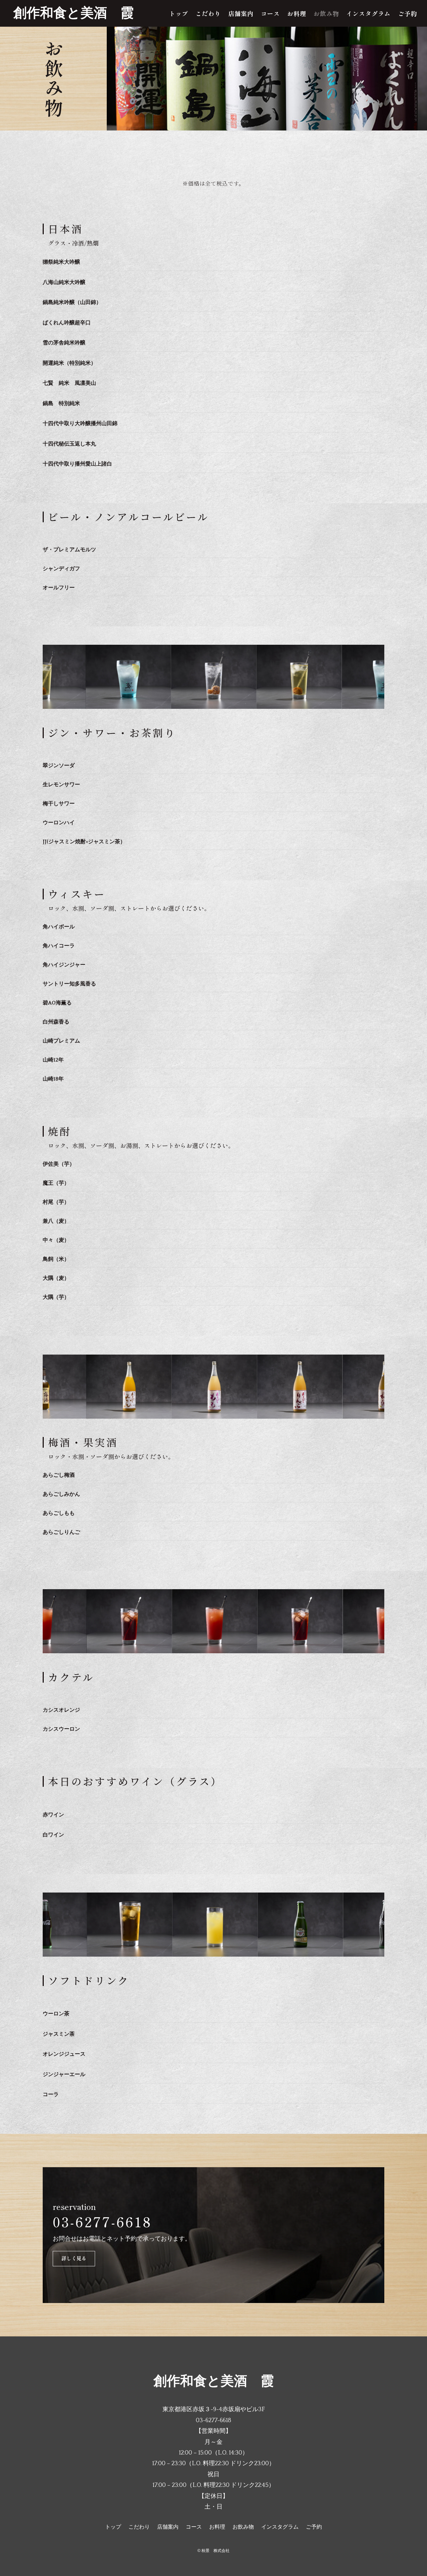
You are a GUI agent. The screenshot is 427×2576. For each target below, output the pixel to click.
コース (270, 14)
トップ (179, 14)
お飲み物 (326, 14)
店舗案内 (241, 14)
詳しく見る (74, 2258)
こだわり (208, 14)
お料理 (297, 14)
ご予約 (407, 14)
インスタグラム (368, 14)
